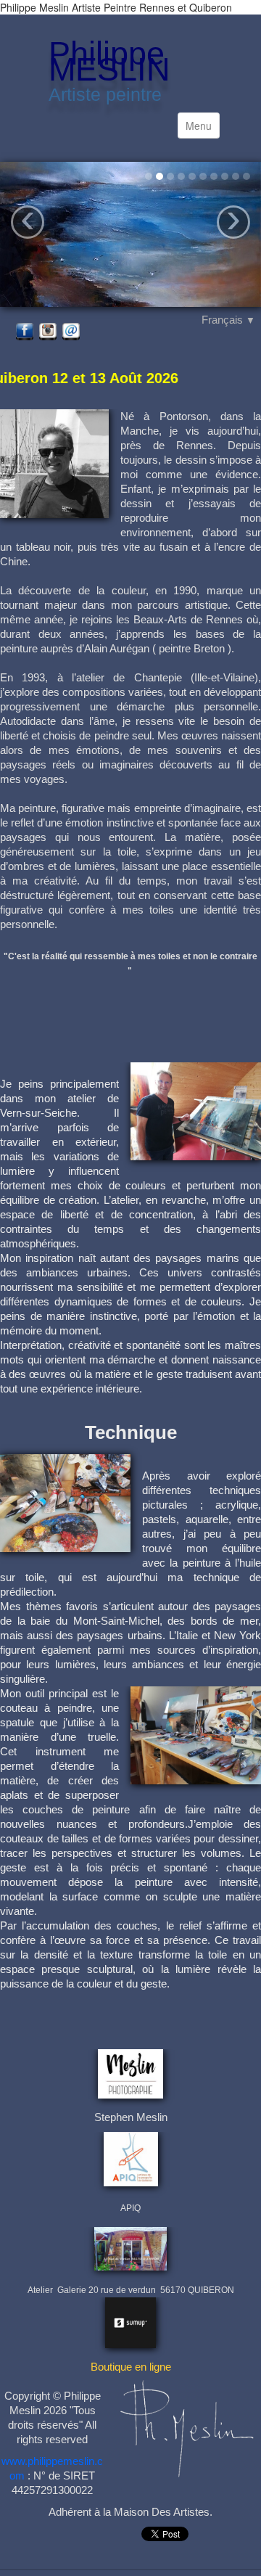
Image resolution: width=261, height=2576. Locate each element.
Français (228, 320)
